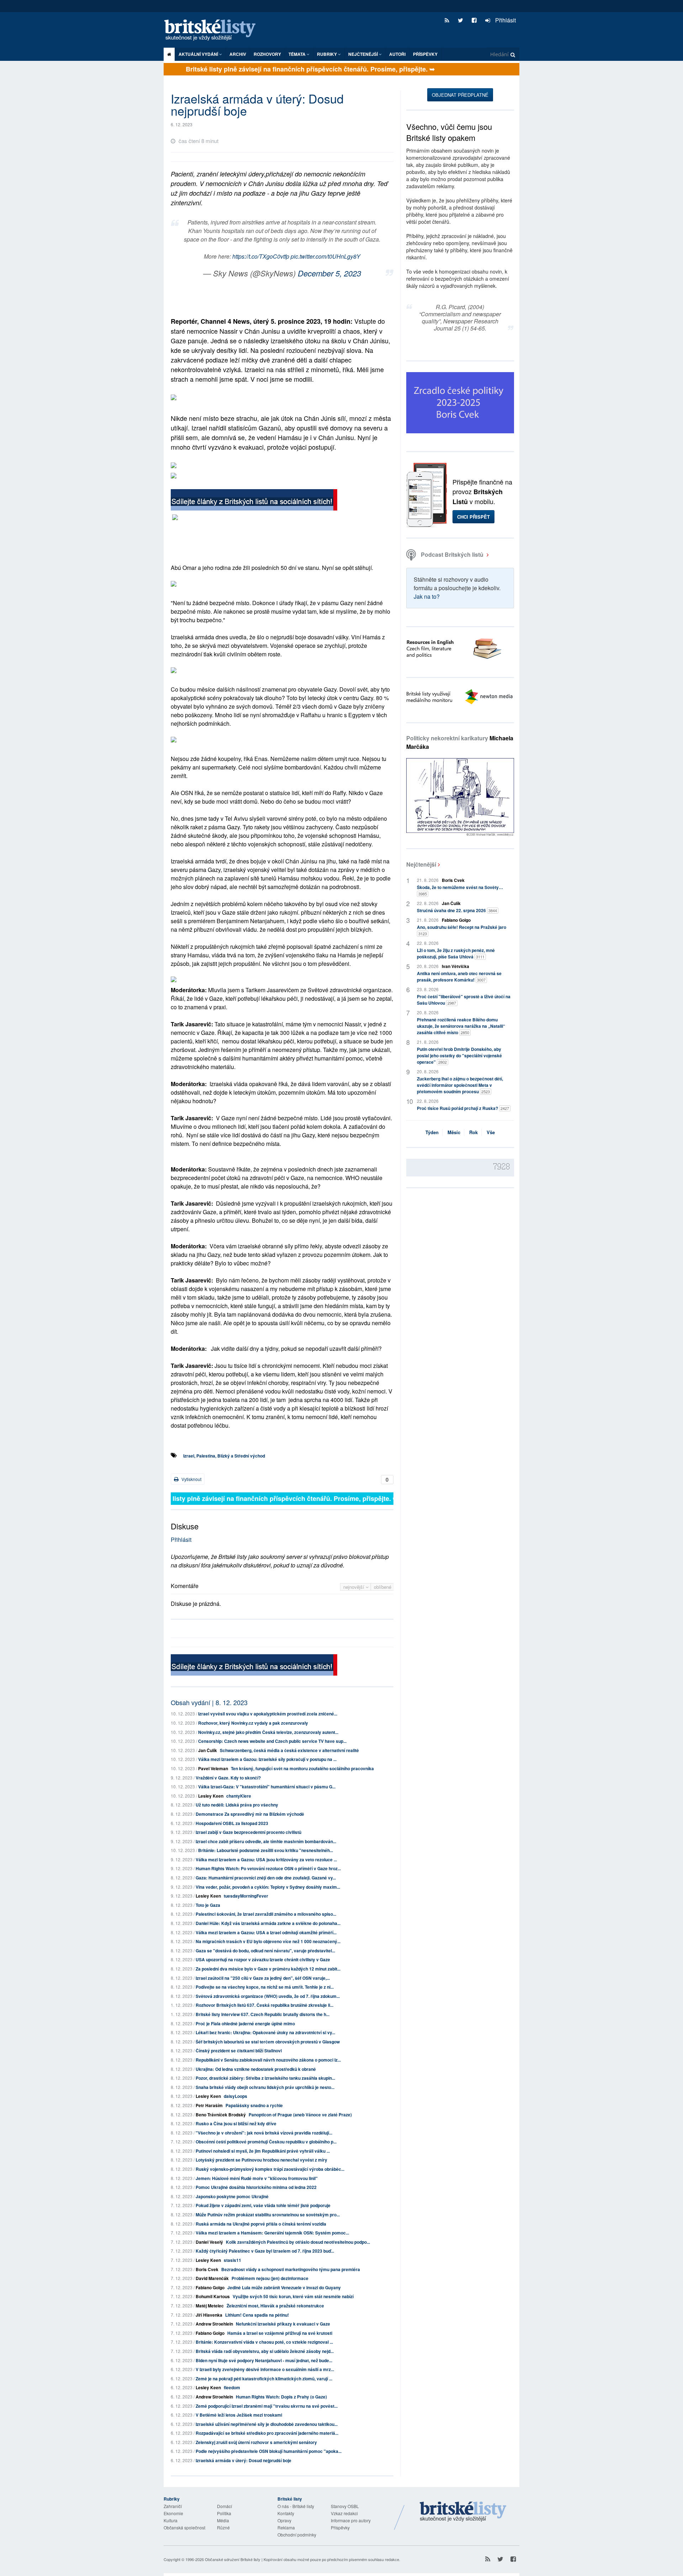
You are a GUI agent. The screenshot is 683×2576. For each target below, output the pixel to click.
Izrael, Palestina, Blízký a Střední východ (224, 1456)
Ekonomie (173, 2513)
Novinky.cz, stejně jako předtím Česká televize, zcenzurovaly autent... (268, 1732)
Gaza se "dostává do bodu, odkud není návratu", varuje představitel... (265, 1951)
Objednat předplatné (460, 95)
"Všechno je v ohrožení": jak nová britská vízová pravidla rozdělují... (264, 2133)
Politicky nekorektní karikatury (460, 742)
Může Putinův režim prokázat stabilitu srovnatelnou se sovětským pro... (268, 2215)
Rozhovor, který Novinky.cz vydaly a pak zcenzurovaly (253, 1723)
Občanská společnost (184, 2527)
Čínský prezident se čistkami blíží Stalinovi (239, 2051)
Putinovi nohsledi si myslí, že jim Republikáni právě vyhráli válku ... (263, 2151)
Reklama (286, 2527)
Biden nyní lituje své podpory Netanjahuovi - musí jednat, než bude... (264, 2360)
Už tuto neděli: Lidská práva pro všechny (237, 1805)
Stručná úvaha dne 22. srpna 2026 (457, 910)
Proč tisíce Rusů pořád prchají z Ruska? (463, 1108)
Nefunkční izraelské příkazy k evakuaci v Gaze (283, 2324)
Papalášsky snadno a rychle (254, 2105)
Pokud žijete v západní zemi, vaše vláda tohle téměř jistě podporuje (263, 2205)
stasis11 (232, 2260)
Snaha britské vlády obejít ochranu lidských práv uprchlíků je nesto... (265, 2087)
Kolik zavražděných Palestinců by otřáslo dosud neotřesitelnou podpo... (298, 2242)
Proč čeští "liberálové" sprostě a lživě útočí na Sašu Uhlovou (464, 1000)
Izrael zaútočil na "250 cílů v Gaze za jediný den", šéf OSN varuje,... (263, 1978)
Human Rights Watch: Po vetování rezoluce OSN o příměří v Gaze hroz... (268, 1868)
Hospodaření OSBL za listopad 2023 (232, 1823)
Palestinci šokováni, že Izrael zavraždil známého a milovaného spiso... (266, 1914)
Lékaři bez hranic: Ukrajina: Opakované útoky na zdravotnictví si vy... (265, 2032)
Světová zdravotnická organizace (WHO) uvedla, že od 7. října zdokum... (268, 1996)
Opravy (284, 2520)
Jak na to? (427, 596)
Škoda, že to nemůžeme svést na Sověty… (460, 890)
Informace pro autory (351, 2520)
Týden (432, 1132)
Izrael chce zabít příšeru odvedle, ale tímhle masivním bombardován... (266, 1841)
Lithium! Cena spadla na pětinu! (257, 2315)
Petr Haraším (209, 2105)
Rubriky (327, 54)
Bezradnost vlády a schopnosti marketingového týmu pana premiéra (291, 2269)
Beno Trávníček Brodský (221, 2115)
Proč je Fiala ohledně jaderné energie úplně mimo (245, 2024)
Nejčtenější (421, 864)
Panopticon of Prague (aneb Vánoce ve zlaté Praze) (300, 2115)
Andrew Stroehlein (214, 2324)
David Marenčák (212, 2278)
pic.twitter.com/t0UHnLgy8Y (325, 256)
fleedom (232, 2387)
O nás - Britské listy (296, 2506)
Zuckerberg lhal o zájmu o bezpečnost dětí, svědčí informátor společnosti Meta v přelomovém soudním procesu (460, 1085)
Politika (224, 2513)
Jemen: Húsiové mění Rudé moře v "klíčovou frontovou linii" (257, 2178)
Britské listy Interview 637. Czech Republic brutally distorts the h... (263, 2014)
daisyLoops (235, 2096)
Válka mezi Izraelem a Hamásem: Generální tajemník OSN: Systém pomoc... (272, 2233)
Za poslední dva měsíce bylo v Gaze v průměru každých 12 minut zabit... (268, 1969)
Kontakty (286, 2513)
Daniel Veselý (209, 2242)
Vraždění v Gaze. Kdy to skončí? (228, 1778)
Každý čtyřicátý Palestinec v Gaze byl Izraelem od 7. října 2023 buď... (265, 2251)
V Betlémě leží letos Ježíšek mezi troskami (239, 2415)
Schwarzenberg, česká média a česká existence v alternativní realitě (289, 1750)
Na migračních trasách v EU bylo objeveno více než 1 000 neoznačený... (268, 1941)
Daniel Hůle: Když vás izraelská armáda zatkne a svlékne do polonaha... (268, 1923)
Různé (223, 2527)
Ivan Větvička (456, 966)
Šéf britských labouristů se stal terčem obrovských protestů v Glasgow (268, 2042)
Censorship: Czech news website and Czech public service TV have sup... (272, 1741)
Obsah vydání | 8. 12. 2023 (209, 1702)
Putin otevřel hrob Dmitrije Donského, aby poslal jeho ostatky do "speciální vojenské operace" (459, 1056)
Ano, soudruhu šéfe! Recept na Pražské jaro (462, 930)
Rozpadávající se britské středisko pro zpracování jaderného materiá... (267, 2433)
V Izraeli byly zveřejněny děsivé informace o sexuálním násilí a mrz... (265, 2369)
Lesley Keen (211, 1796)
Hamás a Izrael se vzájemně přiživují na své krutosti (280, 2333)
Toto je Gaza (208, 1905)
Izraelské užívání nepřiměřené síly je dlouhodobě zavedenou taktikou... (267, 2424)
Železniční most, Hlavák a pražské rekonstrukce (275, 2306)
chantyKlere (239, 1796)
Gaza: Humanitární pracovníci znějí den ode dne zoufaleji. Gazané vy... (266, 1878)
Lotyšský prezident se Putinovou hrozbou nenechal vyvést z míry (261, 2160)
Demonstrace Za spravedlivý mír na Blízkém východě (250, 1814)
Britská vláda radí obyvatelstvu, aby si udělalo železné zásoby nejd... (265, 2351)
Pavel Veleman (213, 1768)
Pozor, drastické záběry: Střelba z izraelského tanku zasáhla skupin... (265, 2078)
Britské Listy (463, 2512)
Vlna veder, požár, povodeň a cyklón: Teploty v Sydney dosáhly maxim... (268, 1887)
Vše (491, 1132)
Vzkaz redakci (344, 2513)
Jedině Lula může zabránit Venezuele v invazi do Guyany (284, 2287)
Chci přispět (473, 517)
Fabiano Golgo (210, 2287)
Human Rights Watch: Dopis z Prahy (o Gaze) (281, 2397)
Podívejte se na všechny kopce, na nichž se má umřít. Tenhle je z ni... (265, 1987)
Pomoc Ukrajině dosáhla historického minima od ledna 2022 (256, 2187)
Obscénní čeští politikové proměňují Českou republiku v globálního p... (266, 2142)
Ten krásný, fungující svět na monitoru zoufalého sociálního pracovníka (302, 1768)
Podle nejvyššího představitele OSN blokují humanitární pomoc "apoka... (269, 2451)
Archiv (238, 54)
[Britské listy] (254, 501)
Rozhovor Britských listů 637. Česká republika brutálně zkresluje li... (264, 2005)
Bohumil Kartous (213, 2296)
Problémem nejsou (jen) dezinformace (270, 2278)
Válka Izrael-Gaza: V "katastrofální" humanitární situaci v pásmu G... (267, 1787)
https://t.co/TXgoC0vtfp (261, 256)
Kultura (171, 2520)
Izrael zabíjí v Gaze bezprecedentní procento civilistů (248, 1832)
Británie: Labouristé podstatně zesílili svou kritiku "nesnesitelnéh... (266, 1850)
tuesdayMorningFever (246, 1896)
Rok (473, 1132)
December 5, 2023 (329, 273)
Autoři (397, 54)
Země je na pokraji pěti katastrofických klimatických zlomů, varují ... (264, 2379)
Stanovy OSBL (345, 2506)
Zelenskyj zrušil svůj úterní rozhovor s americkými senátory (256, 2442)
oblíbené (383, 1587)
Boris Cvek (207, 2269)
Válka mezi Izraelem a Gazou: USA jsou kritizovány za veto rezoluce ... (266, 1860)
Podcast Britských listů (452, 554)
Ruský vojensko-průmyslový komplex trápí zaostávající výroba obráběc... (270, 2169)
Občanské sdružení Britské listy (233, 2559)
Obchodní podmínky (297, 2535)
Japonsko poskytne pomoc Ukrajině (232, 2196)
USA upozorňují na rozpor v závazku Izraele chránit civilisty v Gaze (263, 1959)
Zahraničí (173, 2506)
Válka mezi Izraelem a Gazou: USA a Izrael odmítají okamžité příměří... (266, 1932)
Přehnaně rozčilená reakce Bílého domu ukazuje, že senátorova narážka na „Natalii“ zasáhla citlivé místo (461, 1026)
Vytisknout (191, 1479)
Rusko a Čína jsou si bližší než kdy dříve (236, 2123)
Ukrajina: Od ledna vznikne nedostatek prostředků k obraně (256, 2069)
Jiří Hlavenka (209, 2315)
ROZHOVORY (267, 54)
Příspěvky (425, 54)
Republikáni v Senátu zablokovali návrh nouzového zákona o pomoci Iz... (268, 2060)
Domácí (224, 2506)
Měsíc (454, 1132)
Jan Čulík (208, 1750)
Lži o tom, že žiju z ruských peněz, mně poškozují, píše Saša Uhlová (456, 953)
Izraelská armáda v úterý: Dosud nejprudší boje (243, 2460)
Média (223, 2520)
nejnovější (354, 1587)
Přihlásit (505, 20)
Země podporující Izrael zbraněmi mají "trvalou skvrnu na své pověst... (267, 2406)
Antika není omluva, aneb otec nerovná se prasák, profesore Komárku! (459, 977)
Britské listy (213, 30)
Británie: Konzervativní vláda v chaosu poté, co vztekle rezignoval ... (264, 2342)
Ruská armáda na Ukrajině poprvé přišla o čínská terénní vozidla (261, 2224)
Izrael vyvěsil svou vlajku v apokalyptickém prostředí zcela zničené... (268, 1714)
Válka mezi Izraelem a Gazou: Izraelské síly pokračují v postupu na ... (267, 1759)
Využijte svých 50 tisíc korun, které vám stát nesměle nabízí (293, 2296)
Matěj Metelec (210, 2306)
